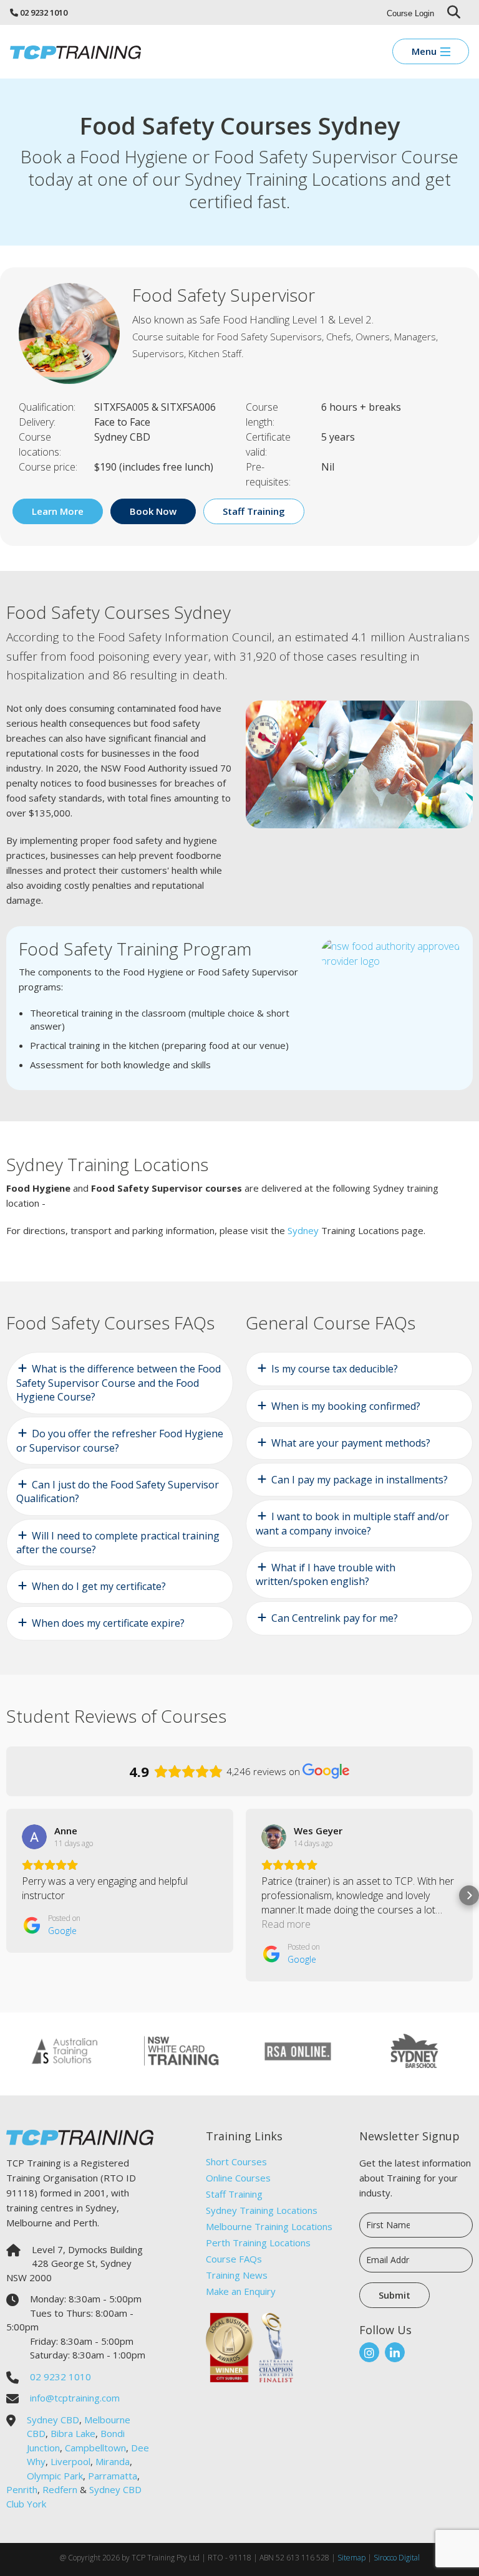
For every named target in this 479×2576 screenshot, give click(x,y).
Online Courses (238, 2178)
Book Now (153, 511)
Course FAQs (234, 2259)
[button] (10, 1895)
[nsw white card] (181, 2050)
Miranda (113, 2461)
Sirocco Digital (397, 2558)
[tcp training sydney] (75, 51)
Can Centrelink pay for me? (335, 1618)
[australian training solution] (65, 2050)
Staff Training (234, 2194)
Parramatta (113, 2476)
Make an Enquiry (241, 2291)
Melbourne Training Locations (269, 2226)
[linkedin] (395, 2352)
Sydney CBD (53, 2420)
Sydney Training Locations (262, 2210)
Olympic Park (55, 2476)
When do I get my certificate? (99, 1586)
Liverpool (70, 2461)
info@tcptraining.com (75, 2398)
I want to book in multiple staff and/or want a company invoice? (352, 1523)
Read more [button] (286, 1924)
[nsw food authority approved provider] (391, 952)
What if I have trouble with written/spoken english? (326, 1574)
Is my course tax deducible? (335, 1369)
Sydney (303, 1230)
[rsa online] (298, 2050)
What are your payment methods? (351, 1443)
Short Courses (236, 2162)
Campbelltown (95, 2448)
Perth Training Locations (258, 2243)
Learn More (58, 511)
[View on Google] (34, 1837)
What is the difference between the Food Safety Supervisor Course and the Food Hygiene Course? (119, 1383)
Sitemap (351, 2558)
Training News (237, 2275)
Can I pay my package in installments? (360, 1480)
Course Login (410, 13)
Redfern (60, 2489)
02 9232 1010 (44, 12)
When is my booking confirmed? (346, 1406)
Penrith (22, 2489)
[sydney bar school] (414, 2050)
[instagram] (369, 2352)
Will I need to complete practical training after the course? (118, 1543)
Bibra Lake (73, 2433)
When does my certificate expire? (108, 1623)
